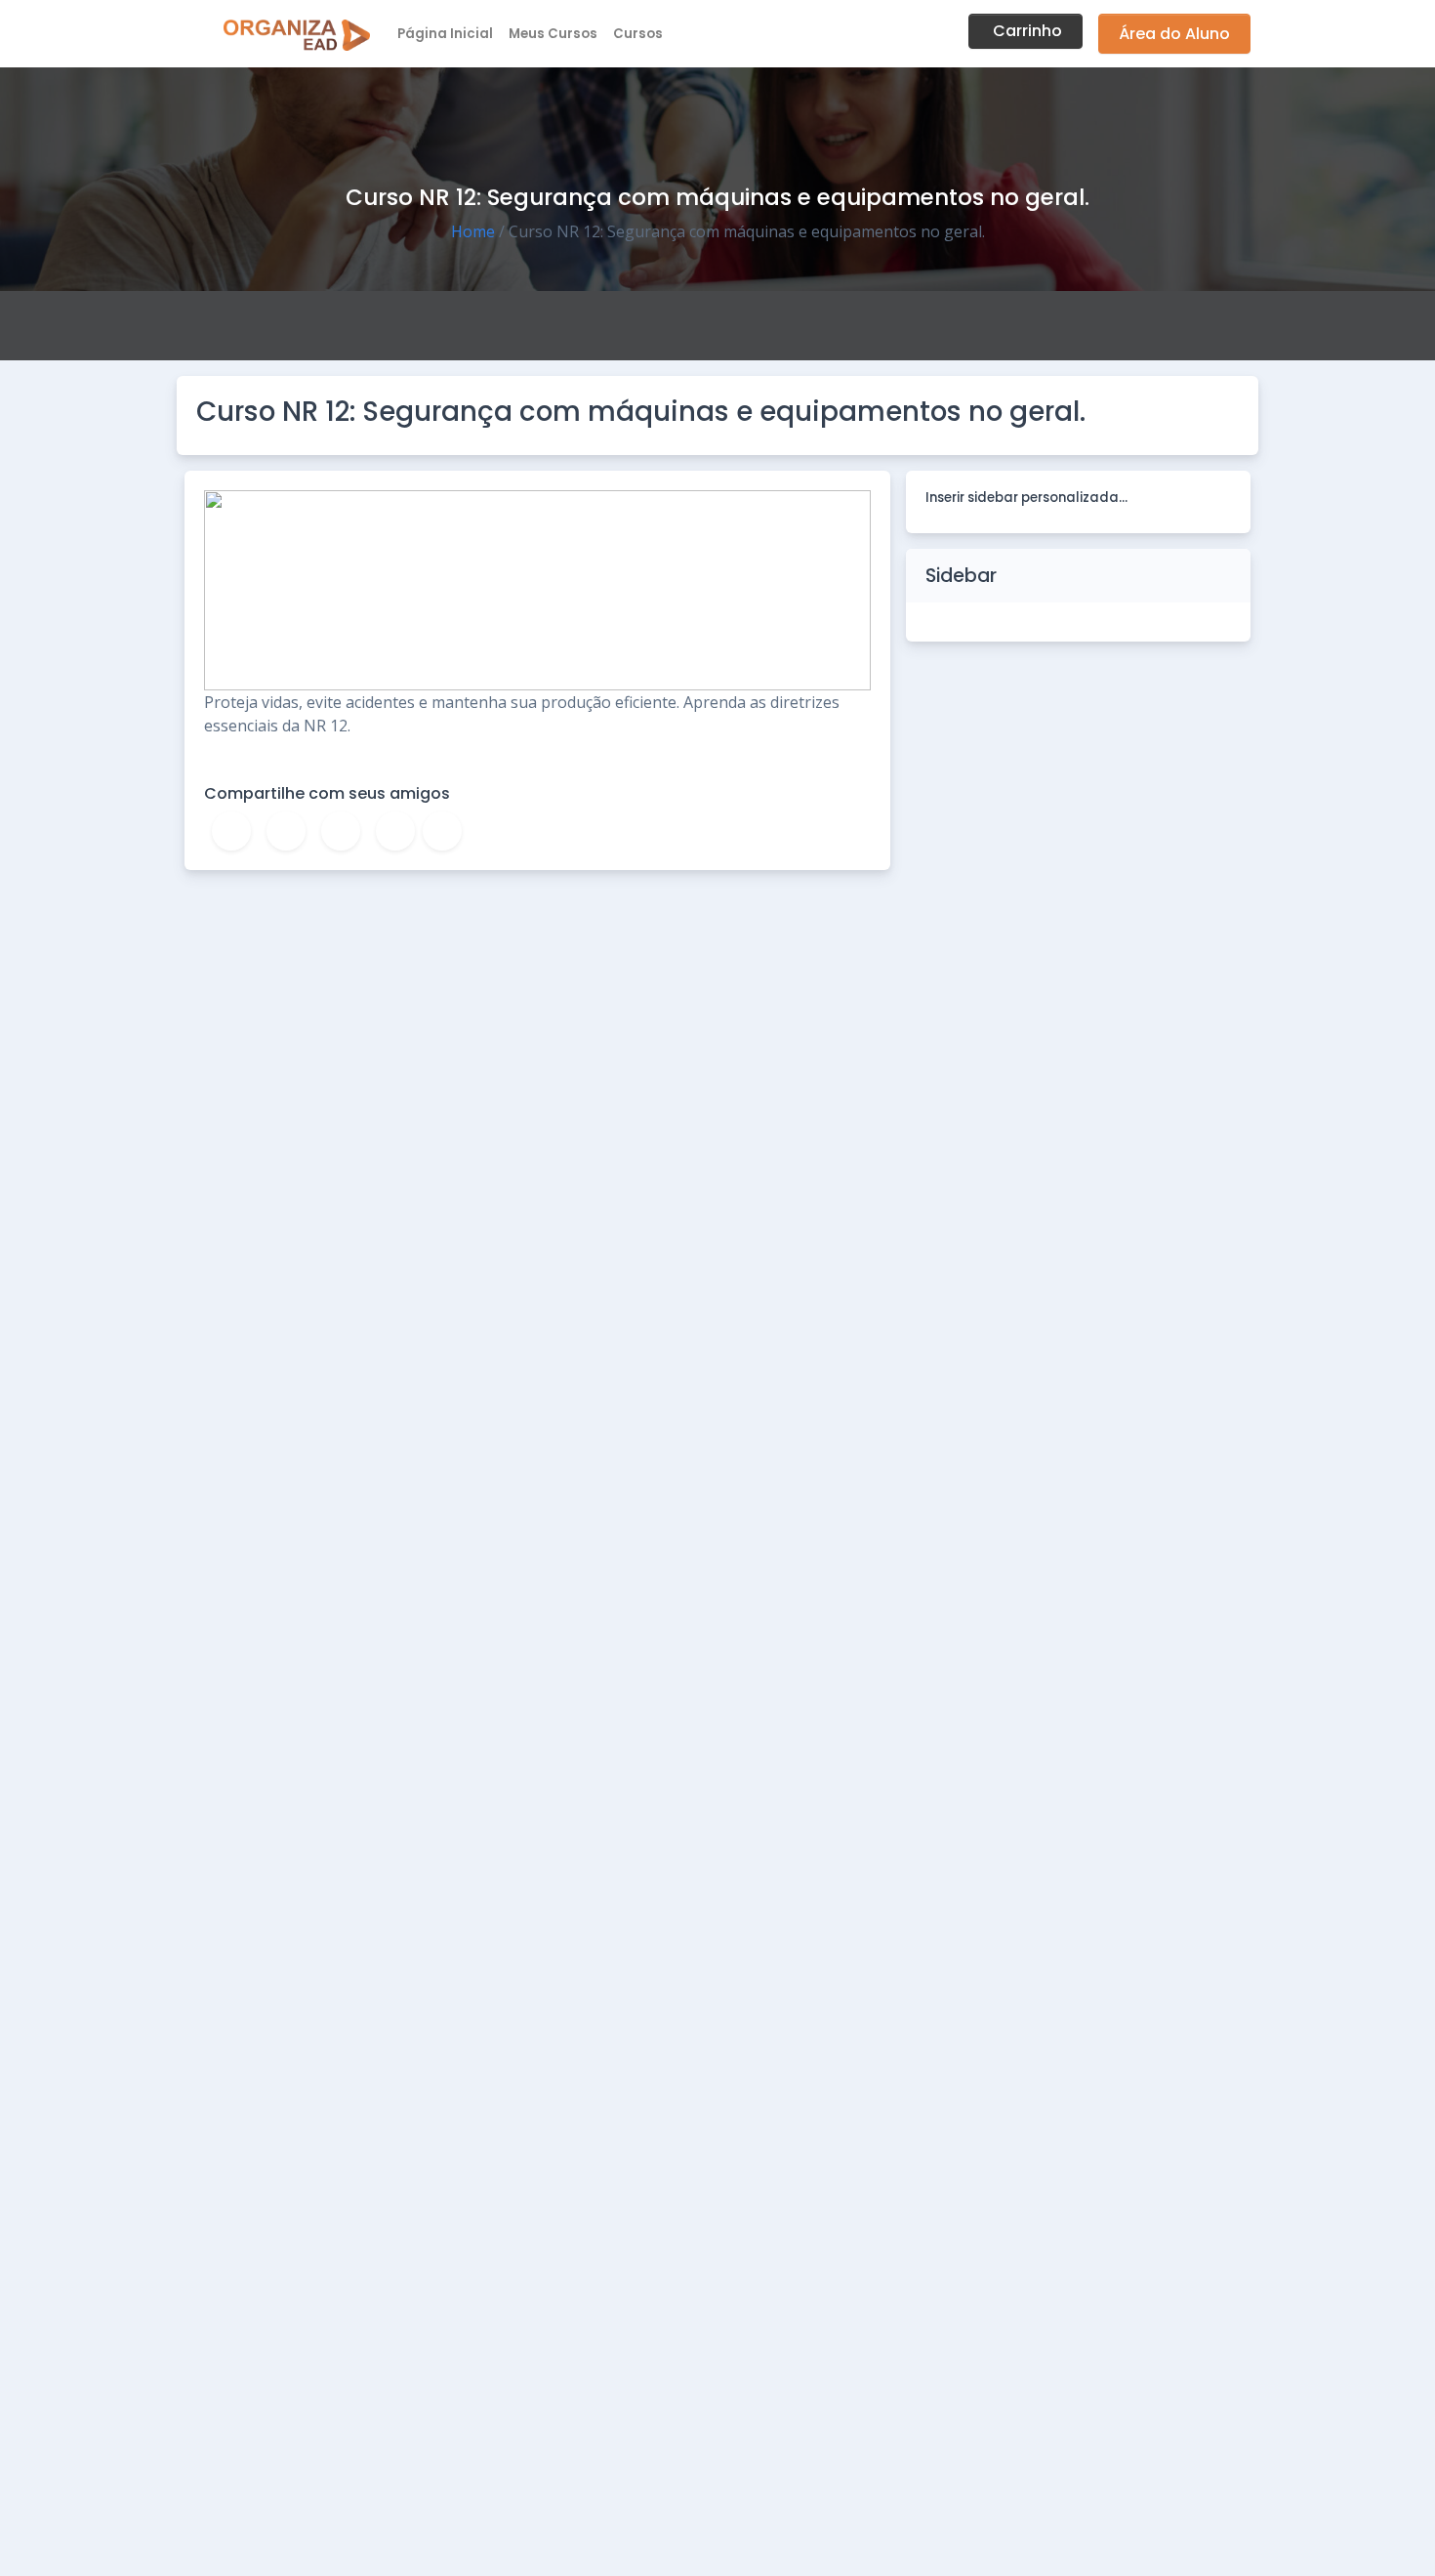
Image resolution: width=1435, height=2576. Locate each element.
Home (473, 231)
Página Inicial (445, 34)
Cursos (638, 34)
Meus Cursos (553, 34)
